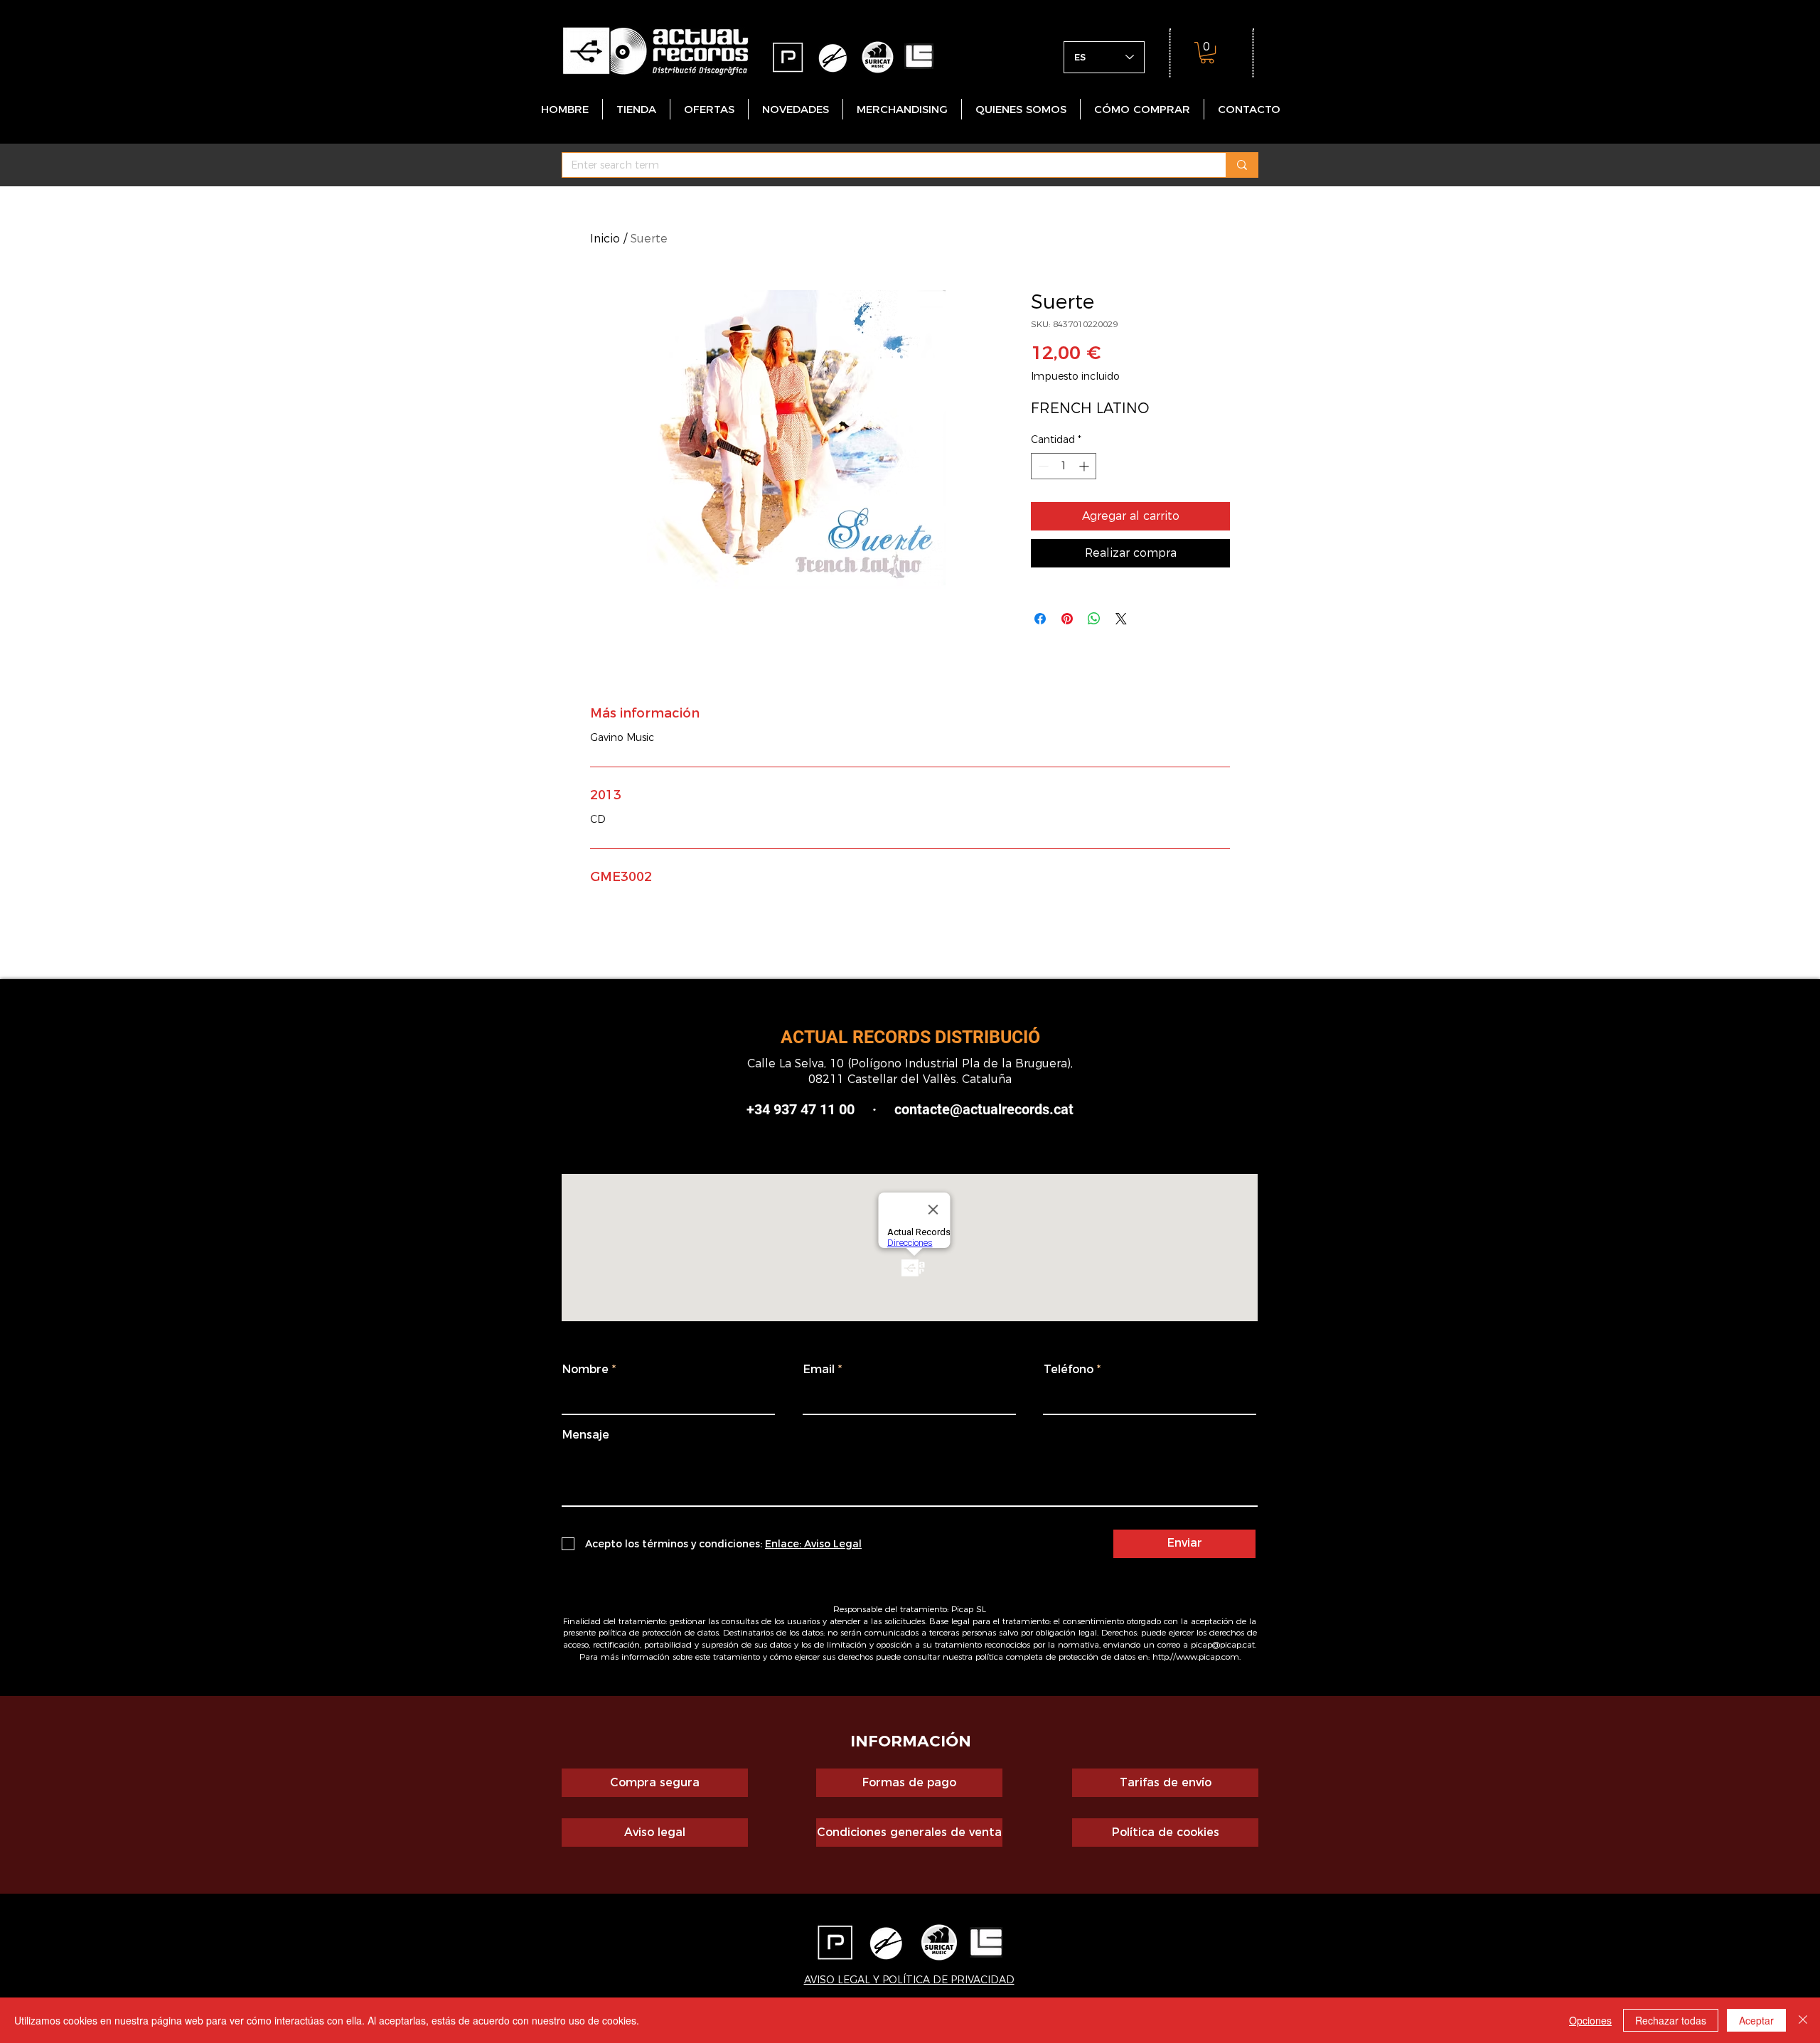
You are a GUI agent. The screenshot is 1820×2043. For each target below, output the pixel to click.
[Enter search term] (1242, 165)
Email (819, 1370)
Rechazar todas (1671, 2020)
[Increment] (1085, 466)
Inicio (605, 239)
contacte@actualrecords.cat (984, 1109)
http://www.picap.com (1196, 1657)
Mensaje (586, 1435)
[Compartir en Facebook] (1040, 619)
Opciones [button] (1590, 2020)
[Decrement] (1042, 466)
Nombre (585, 1370)
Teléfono (1069, 1370)
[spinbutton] (1064, 466)
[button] (1207, 53)
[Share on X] (1121, 619)
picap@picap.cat (1223, 1644)
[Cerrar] (1803, 2020)
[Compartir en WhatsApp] (1094, 619)
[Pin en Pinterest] (1067, 619)
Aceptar (1756, 2020)
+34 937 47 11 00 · (812, 1109)
